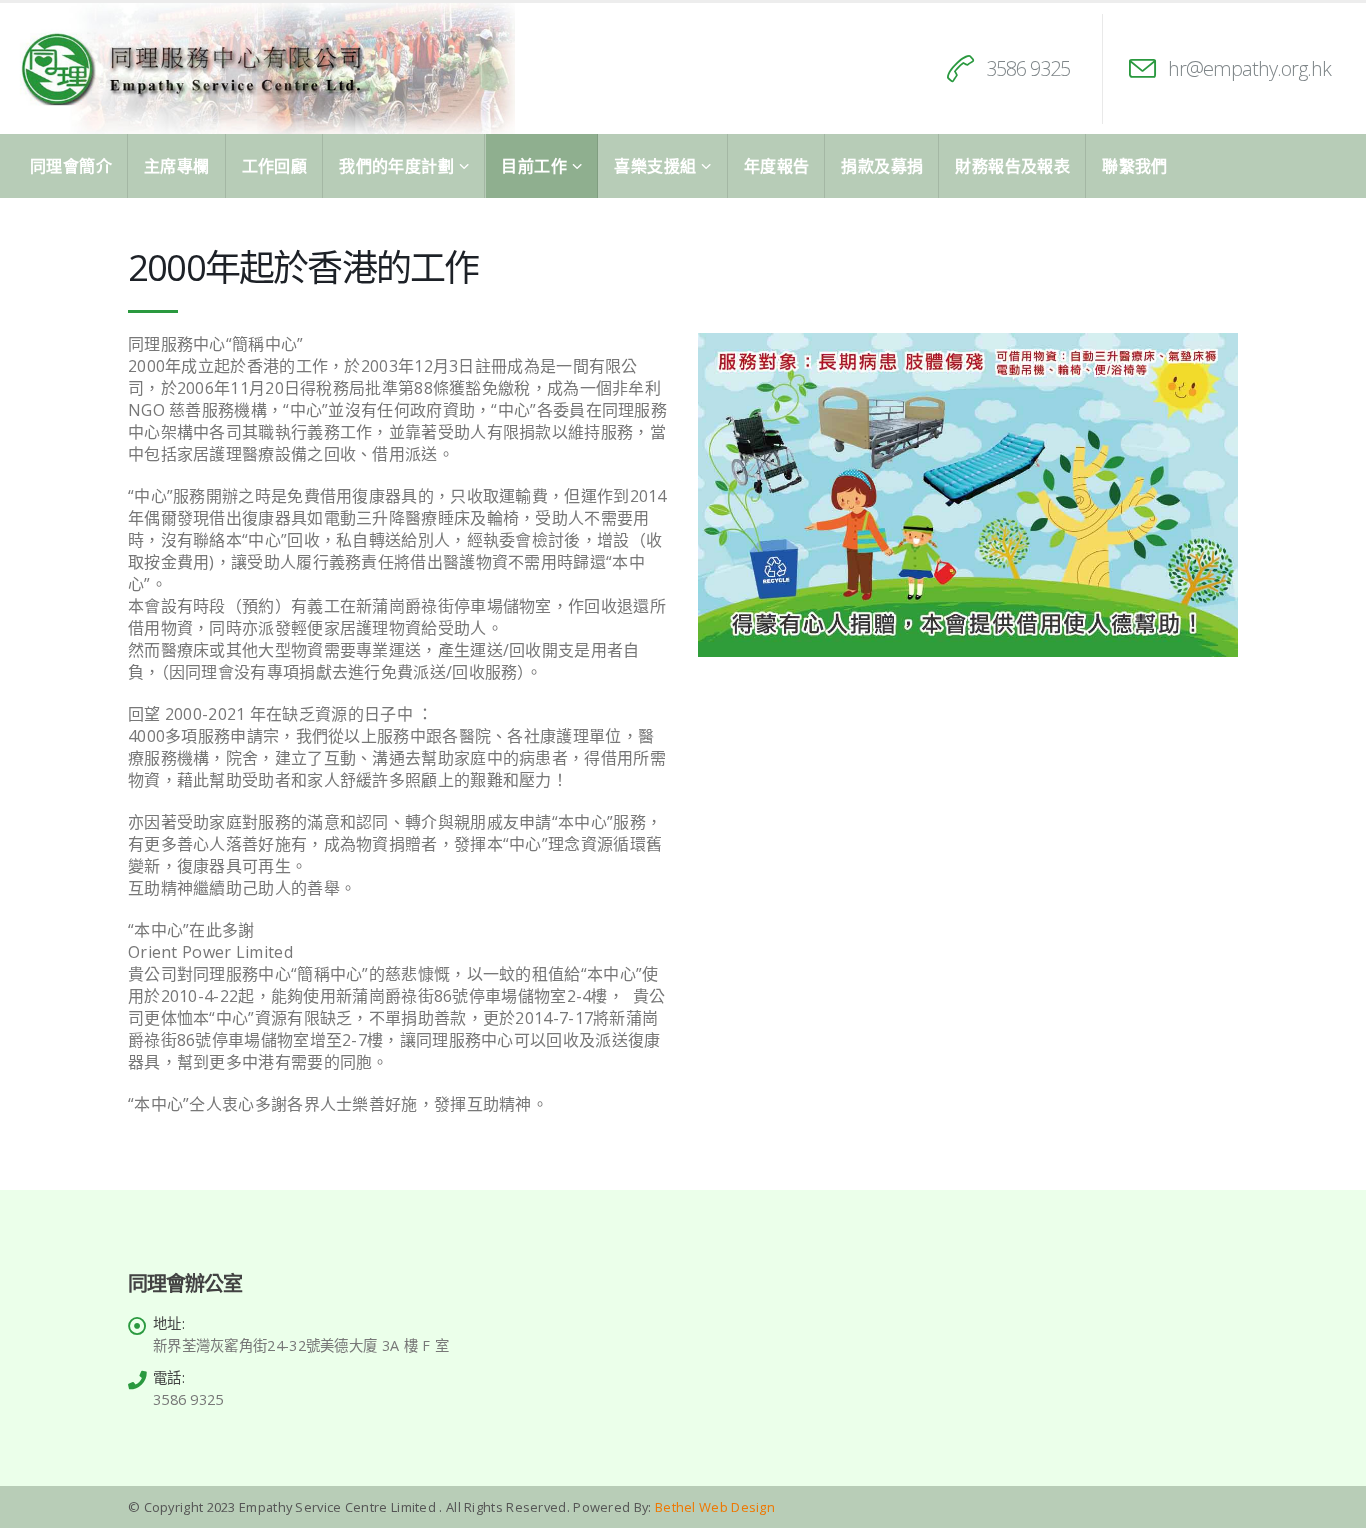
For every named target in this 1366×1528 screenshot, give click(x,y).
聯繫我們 (1135, 166)
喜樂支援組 (655, 166)
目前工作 (534, 166)
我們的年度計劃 (396, 166)
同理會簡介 (71, 166)
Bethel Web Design (713, 1507)
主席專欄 (177, 166)
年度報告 (777, 166)
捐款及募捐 (882, 166)
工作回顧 (275, 166)
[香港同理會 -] (265, 68)
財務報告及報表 (1012, 166)
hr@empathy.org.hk (1249, 68)
